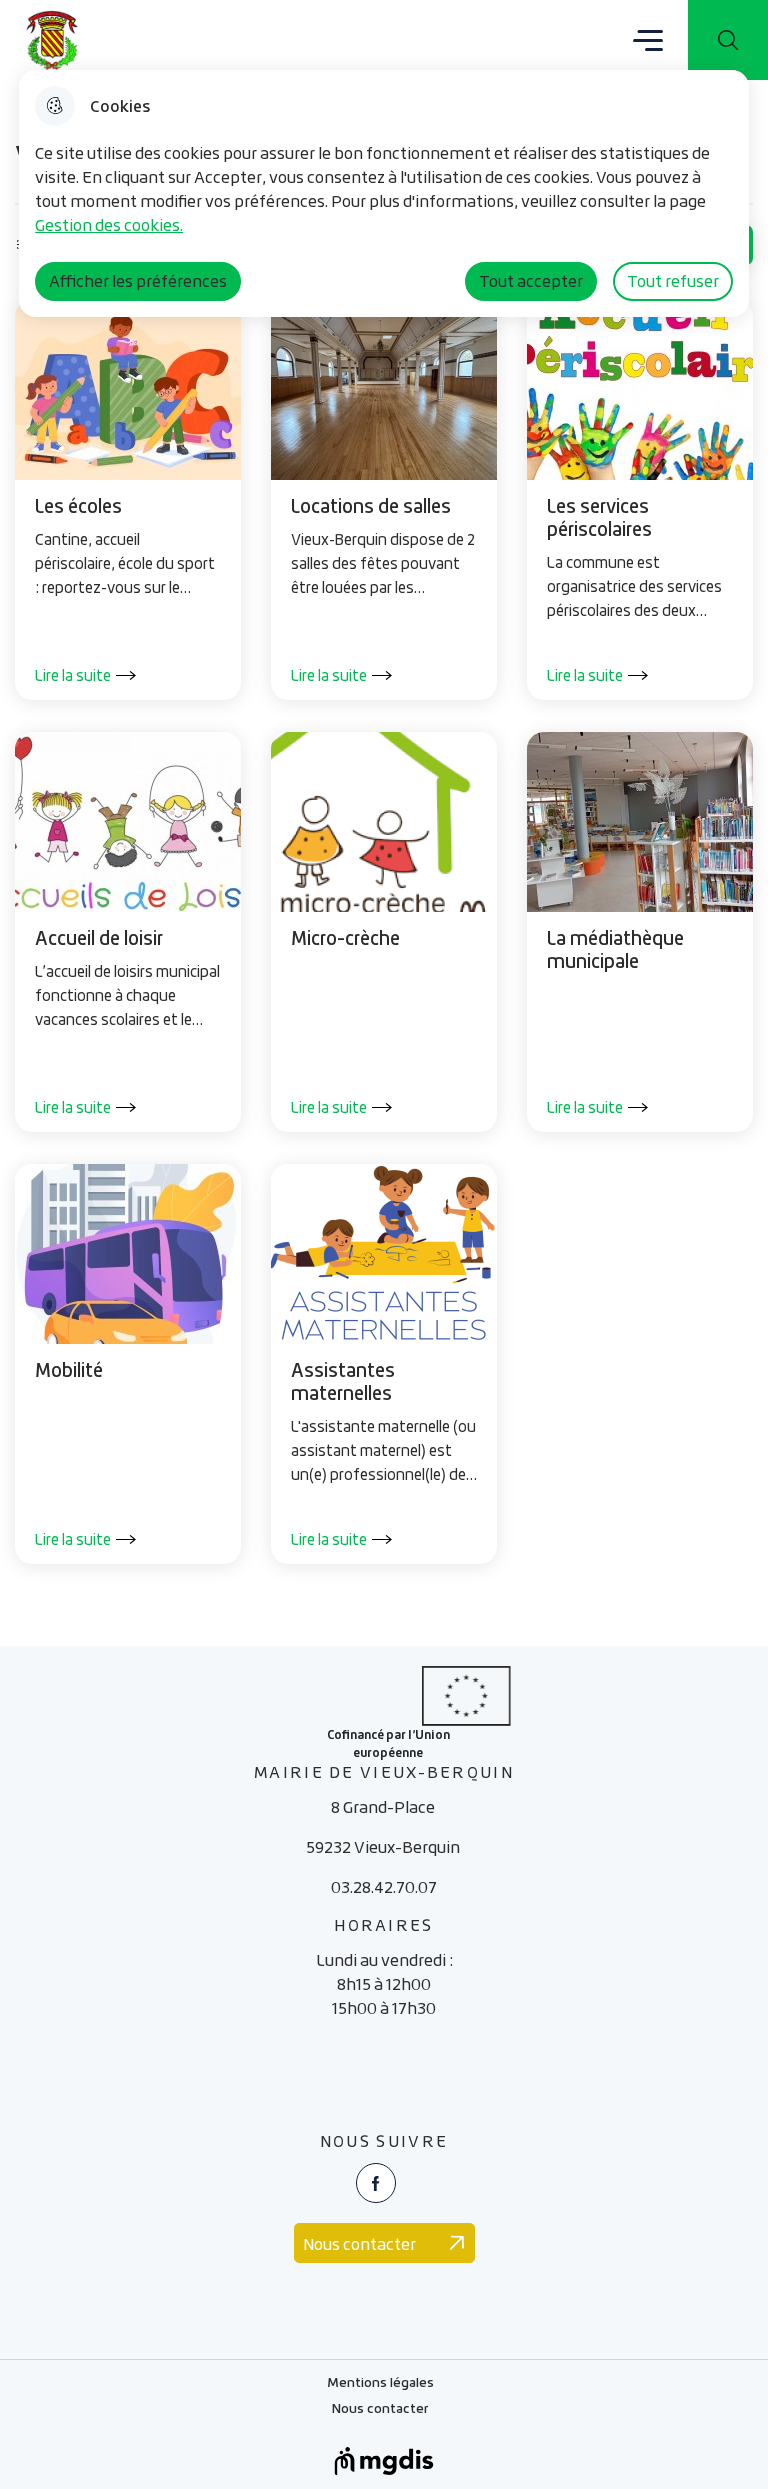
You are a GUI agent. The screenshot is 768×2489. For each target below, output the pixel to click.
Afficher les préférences (138, 281)
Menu (648, 39)
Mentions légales (380, 2385)
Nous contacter (380, 2411)
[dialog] (384, 193)
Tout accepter (531, 281)
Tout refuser (673, 281)
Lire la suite (73, 675)
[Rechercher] (728, 40)
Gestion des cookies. (109, 225)
